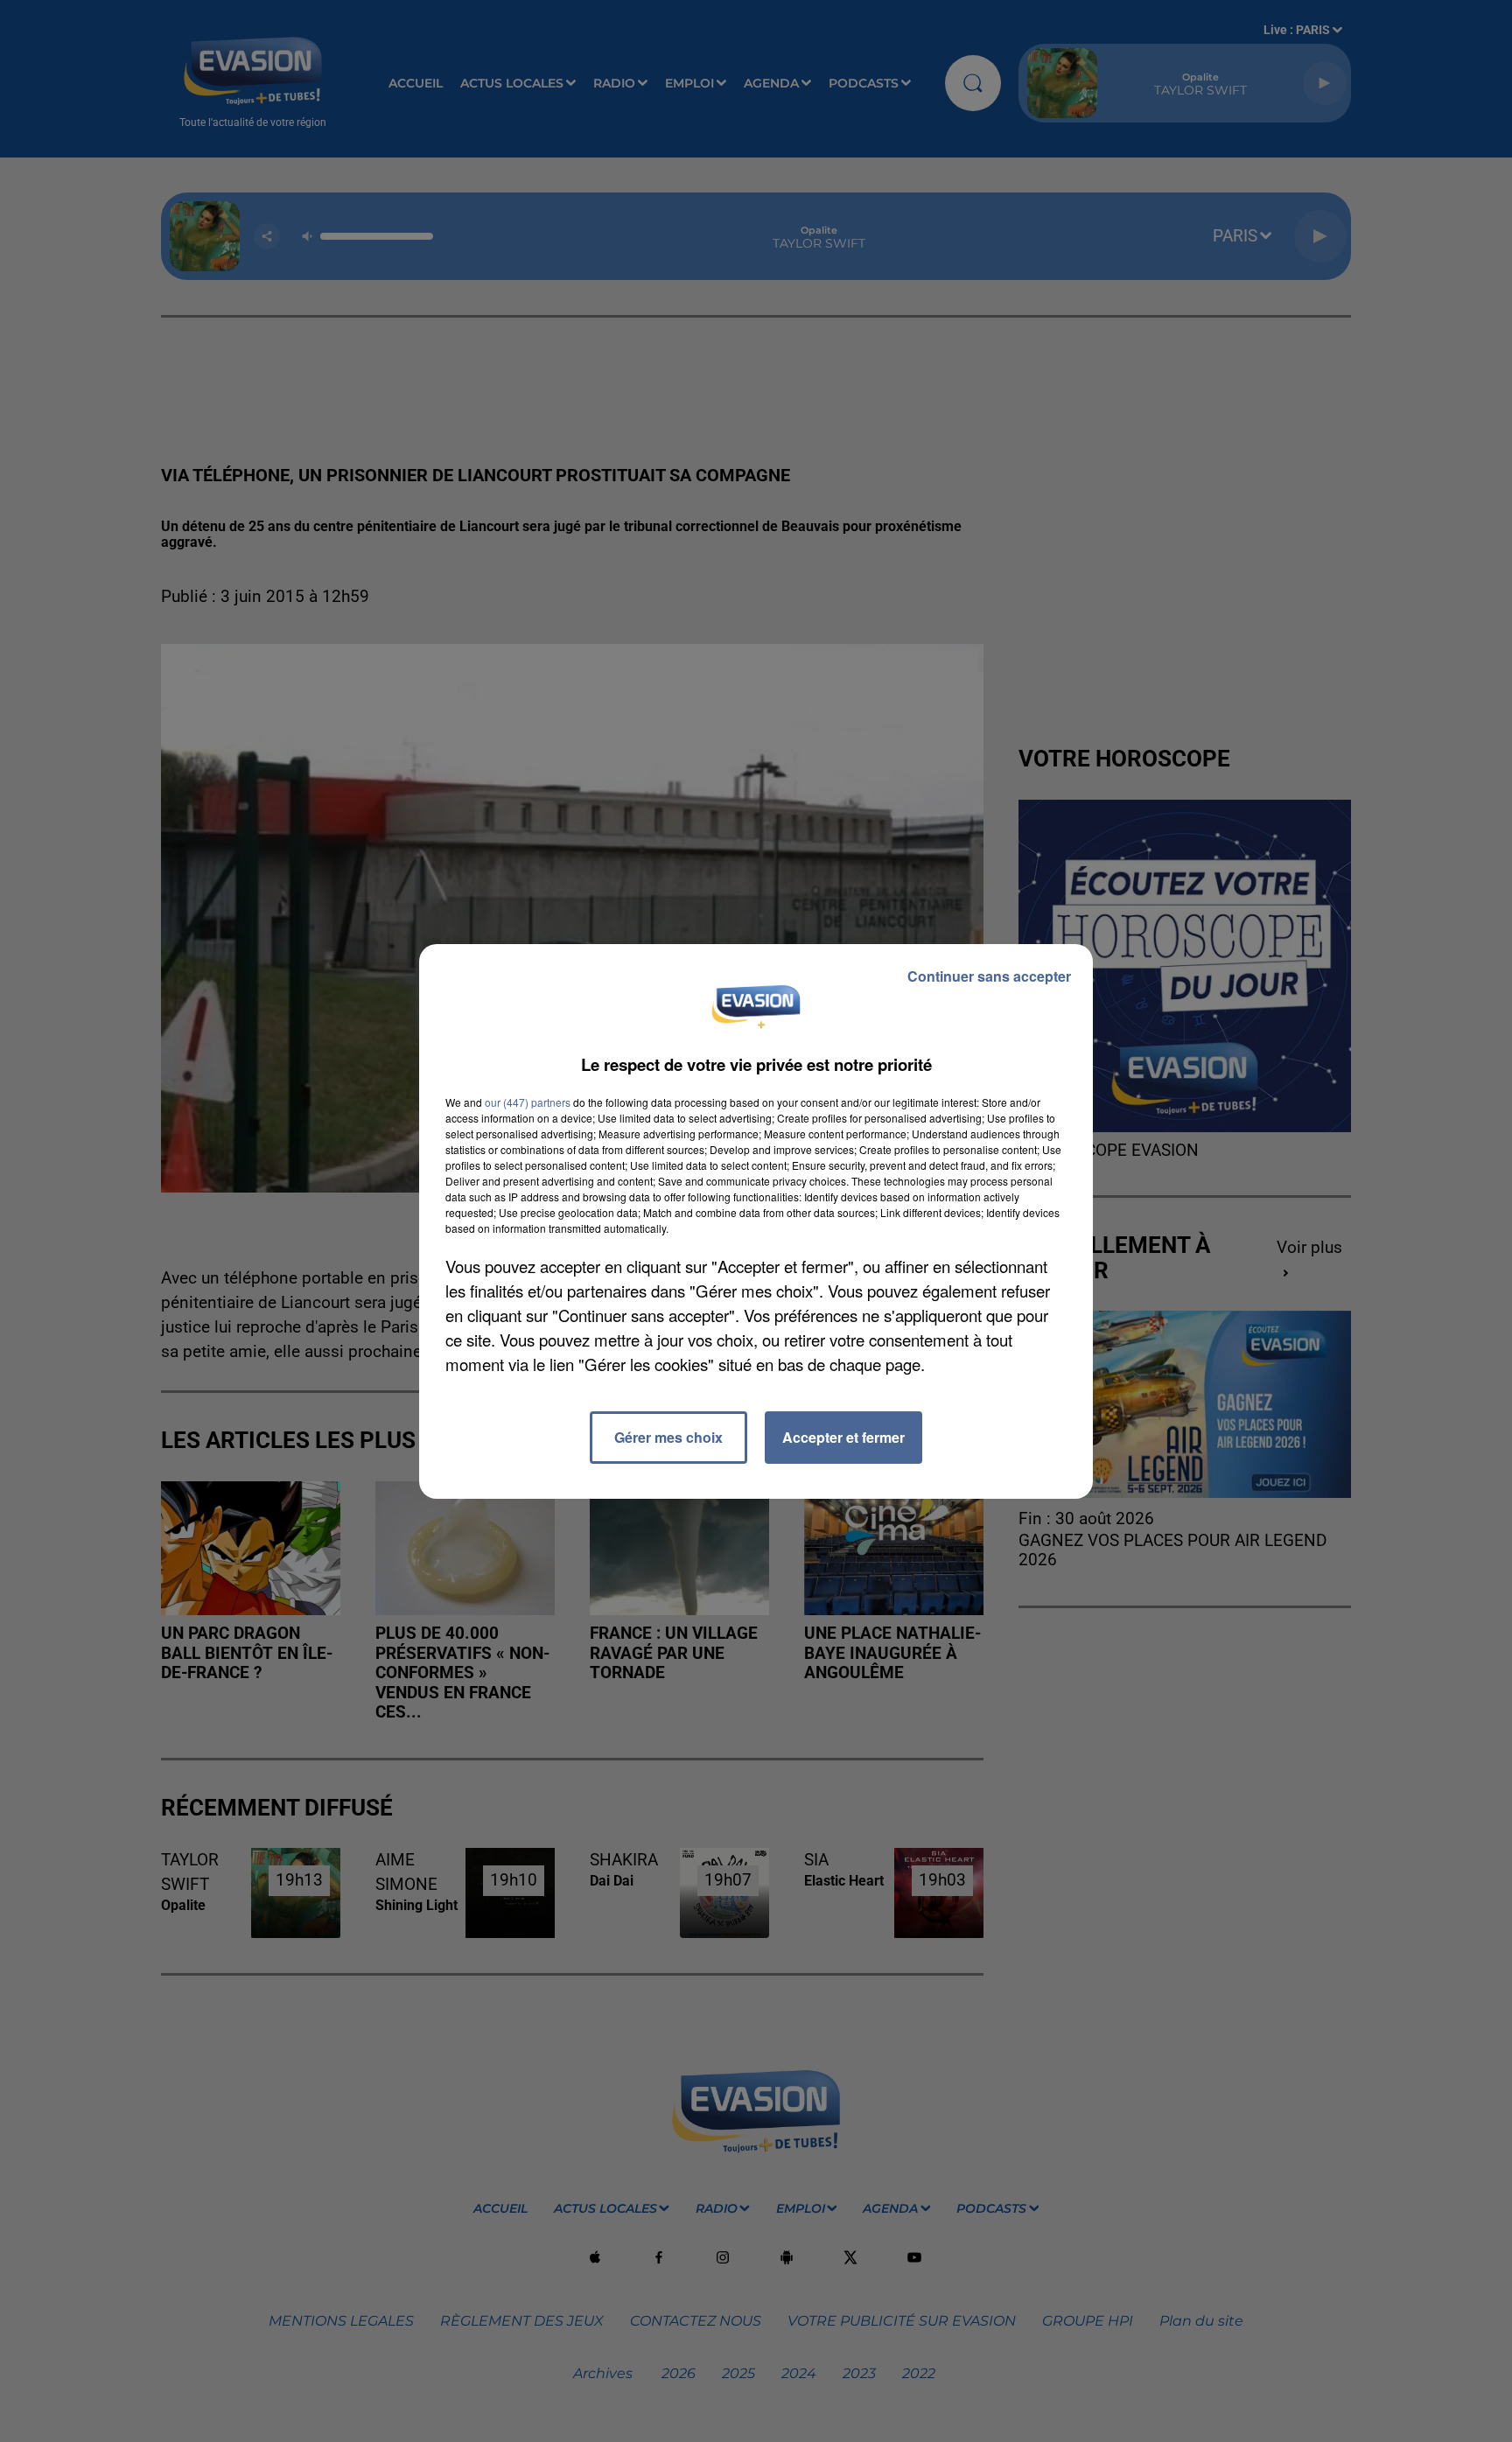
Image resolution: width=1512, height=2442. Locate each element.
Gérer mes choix (668, 1437)
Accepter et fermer (843, 1437)
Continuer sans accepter (989, 976)
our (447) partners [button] (528, 1102)
